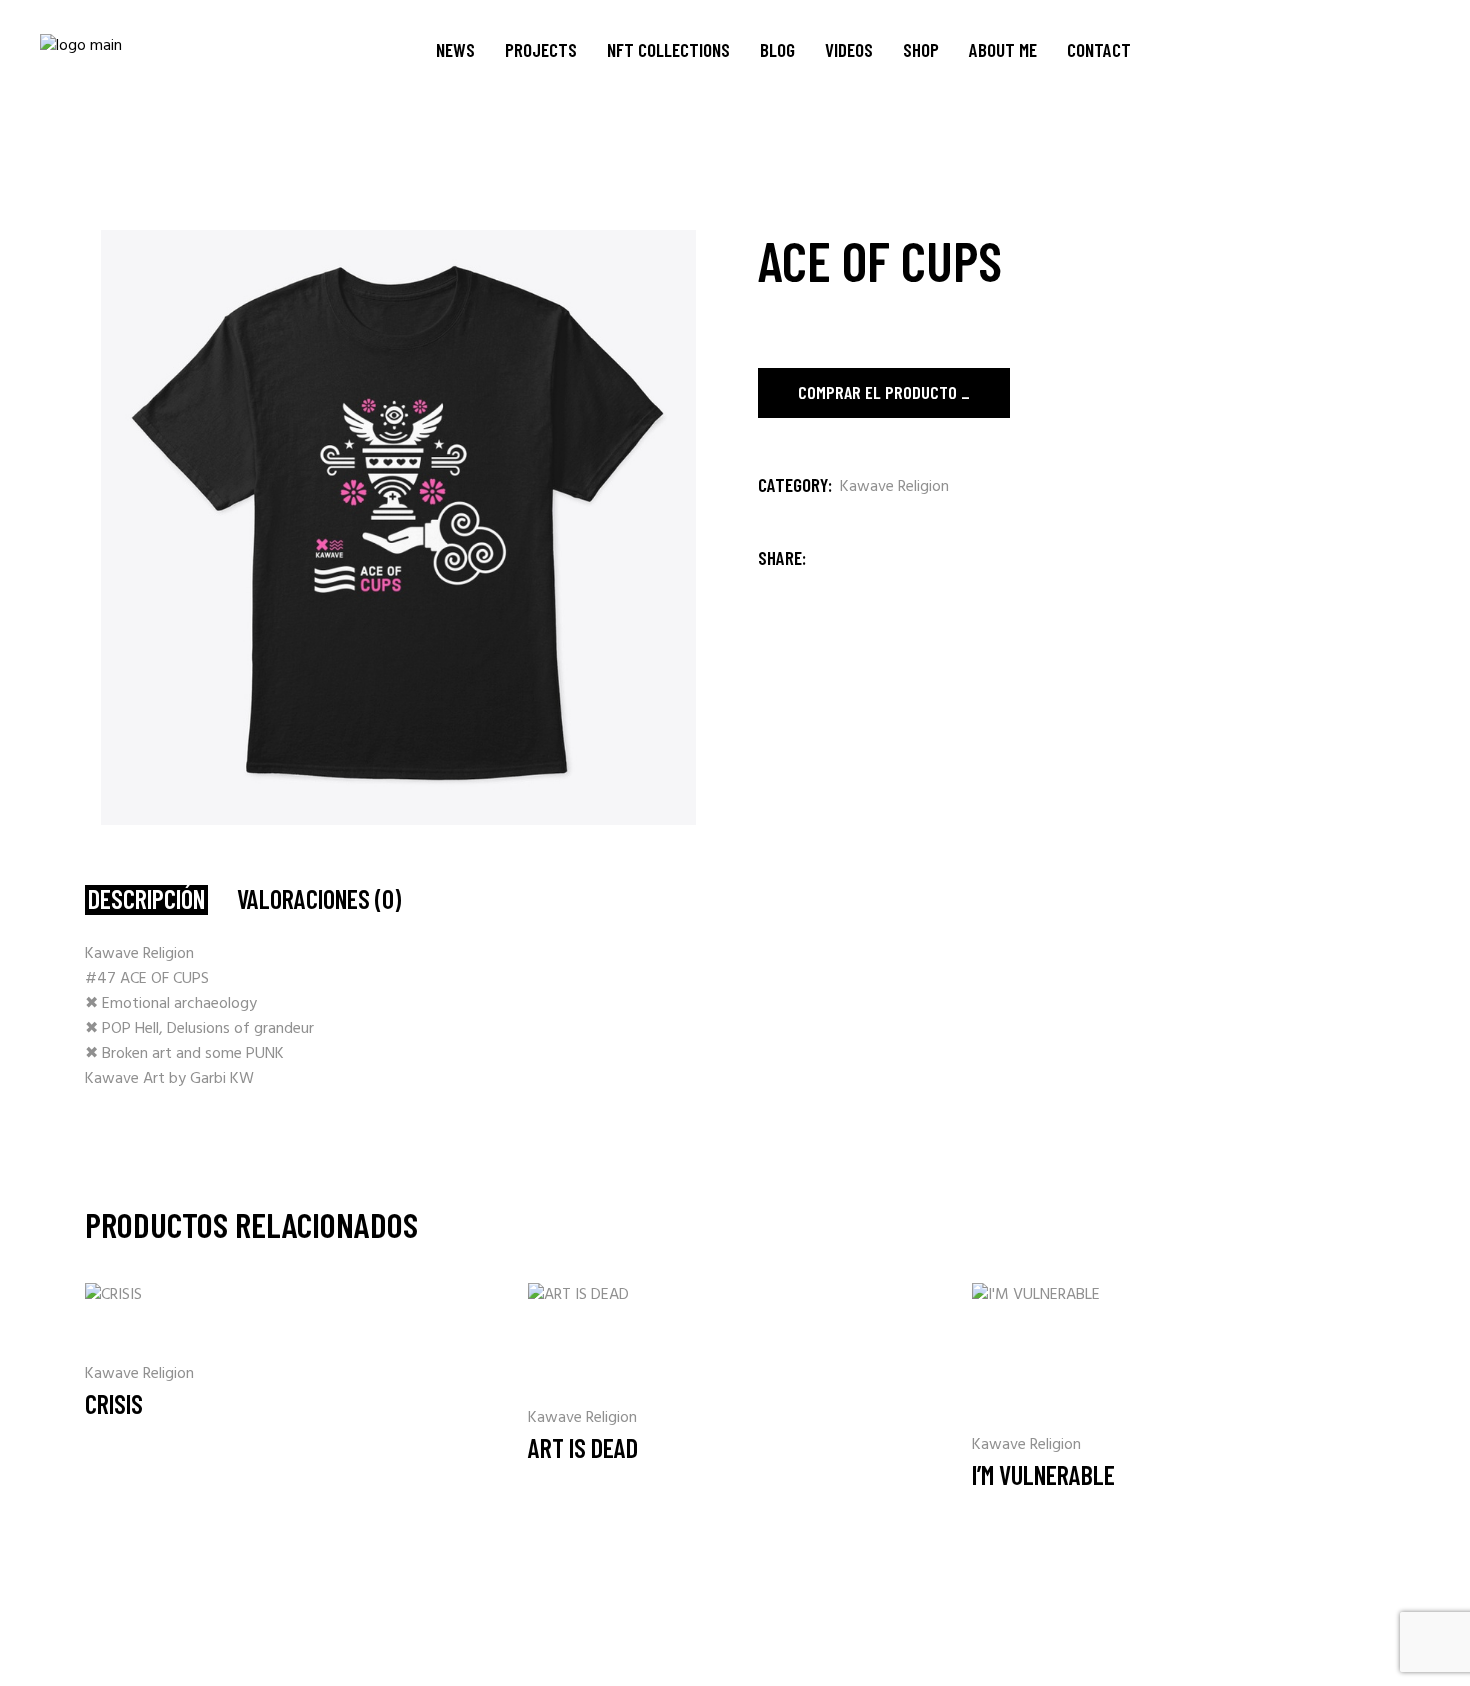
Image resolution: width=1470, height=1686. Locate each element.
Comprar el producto (877, 392)
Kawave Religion (894, 487)
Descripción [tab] (146, 899)
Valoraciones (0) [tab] (319, 899)
